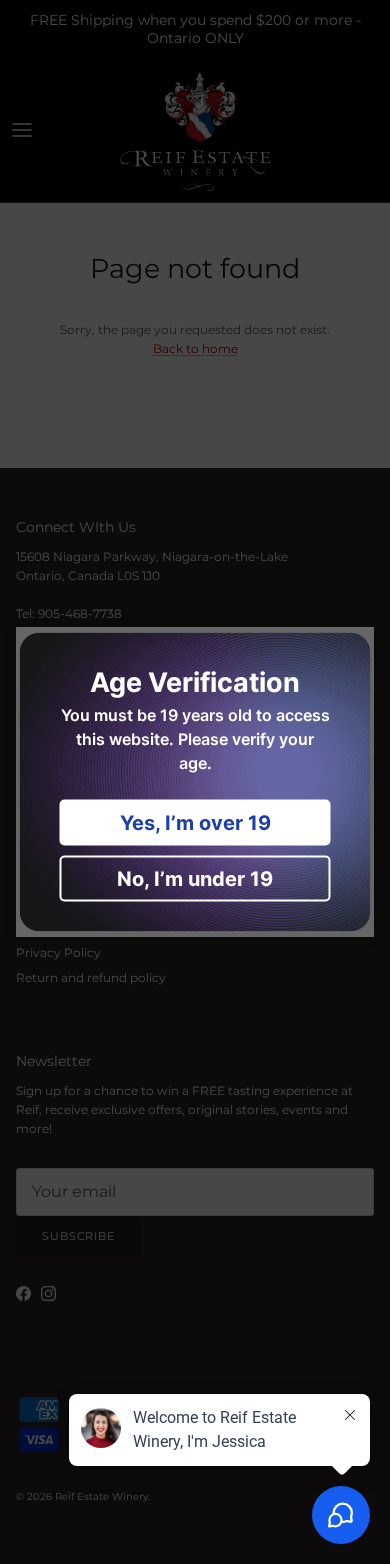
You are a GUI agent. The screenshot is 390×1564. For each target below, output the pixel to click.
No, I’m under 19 (195, 879)
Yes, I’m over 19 (195, 823)
